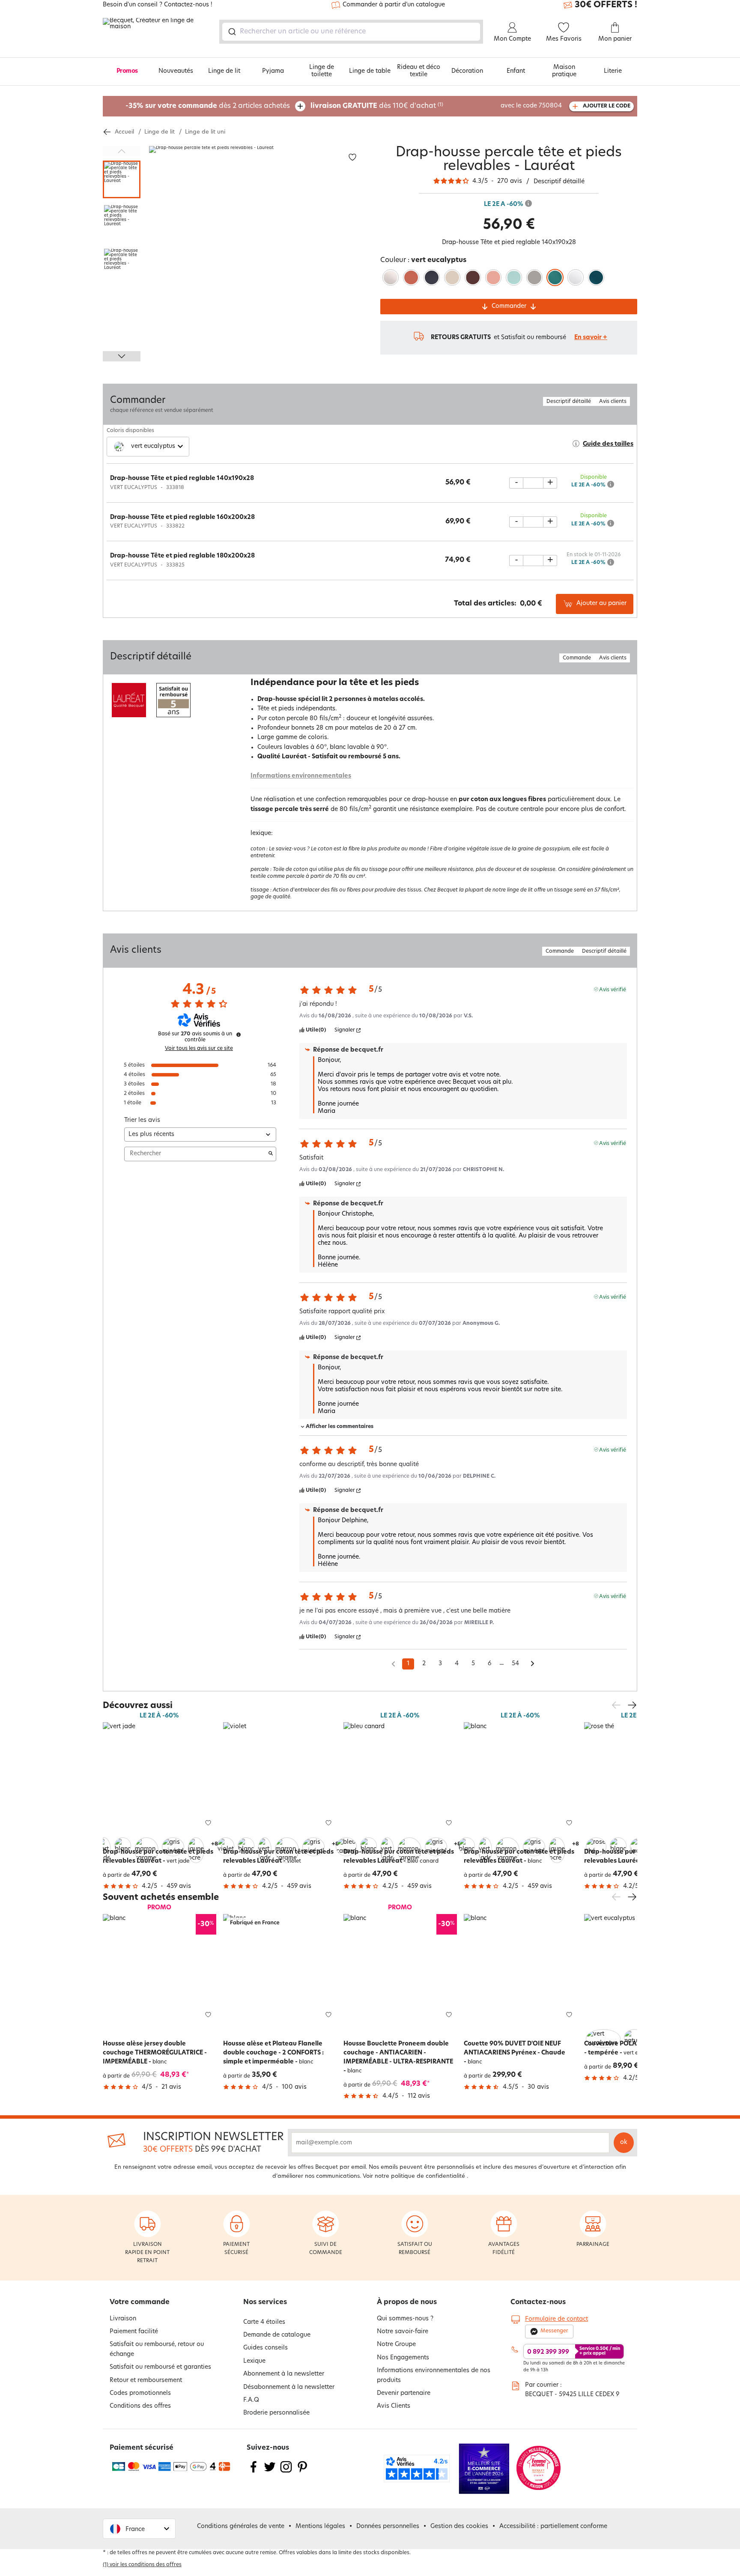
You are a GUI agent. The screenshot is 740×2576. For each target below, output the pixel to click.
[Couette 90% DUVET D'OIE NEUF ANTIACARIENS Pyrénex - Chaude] (521, 1971)
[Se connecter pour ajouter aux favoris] (352, 157)
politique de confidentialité (428, 2176)
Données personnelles (388, 2527)
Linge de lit (224, 71)
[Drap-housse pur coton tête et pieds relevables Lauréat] (160, 1779)
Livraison (123, 2319)
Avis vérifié (613, 989)
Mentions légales (320, 2527)
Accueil (124, 132)
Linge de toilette (322, 71)
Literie (613, 71)
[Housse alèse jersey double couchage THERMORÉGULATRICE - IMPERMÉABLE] (160, 1971)
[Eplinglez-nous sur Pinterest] (302, 2472)
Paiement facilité (134, 2332)
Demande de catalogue (277, 2335)
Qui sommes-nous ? (405, 2319)
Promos (127, 71)
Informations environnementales (301, 776)
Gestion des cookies (459, 2527)
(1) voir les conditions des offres (142, 2565)
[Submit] (231, 32)
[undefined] (239, 1035)
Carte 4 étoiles (264, 2322)
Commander (509, 306)
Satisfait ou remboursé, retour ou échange (157, 2349)
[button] (104, 1843)
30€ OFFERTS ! (606, 5)
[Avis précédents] (393, 1663)
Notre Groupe (396, 2345)
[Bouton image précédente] (122, 151)
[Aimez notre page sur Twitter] (270, 2472)
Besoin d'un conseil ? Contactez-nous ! (158, 5)
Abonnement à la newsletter (284, 2374)
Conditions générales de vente (241, 2527)
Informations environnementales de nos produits (434, 2375)
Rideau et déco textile (419, 71)
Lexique (254, 2361)
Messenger (554, 2331)
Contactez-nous (538, 2302)
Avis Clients (394, 2406)
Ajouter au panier (601, 604)
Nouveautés (176, 71)
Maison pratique (564, 71)
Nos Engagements (403, 2358)
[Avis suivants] (533, 1664)
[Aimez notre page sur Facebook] (254, 2472)
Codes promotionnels (140, 2393)
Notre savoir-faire (403, 2332)
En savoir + (591, 338)
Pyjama (273, 71)
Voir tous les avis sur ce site (199, 1049)
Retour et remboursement (146, 2381)
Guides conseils (266, 2348)
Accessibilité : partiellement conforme (553, 2527)
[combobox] (351, 32)
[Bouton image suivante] (122, 356)
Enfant (516, 71)
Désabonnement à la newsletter (289, 2387)
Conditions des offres (140, 2406)
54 (515, 1664)
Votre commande (140, 2302)
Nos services (265, 2302)
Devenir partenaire (404, 2393)
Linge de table (370, 71)
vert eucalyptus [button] (153, 446)
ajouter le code (607, 106)
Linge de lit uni (205, 132)
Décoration (467, 71)
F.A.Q (251, 2400)
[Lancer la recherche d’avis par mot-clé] (271, 1154)
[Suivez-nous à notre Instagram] (286, 2472)
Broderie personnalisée (276, 2413)
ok (624, 2142)
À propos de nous (407, 2302)
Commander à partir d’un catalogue (394, 5)
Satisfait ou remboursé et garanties (160, 2367)
